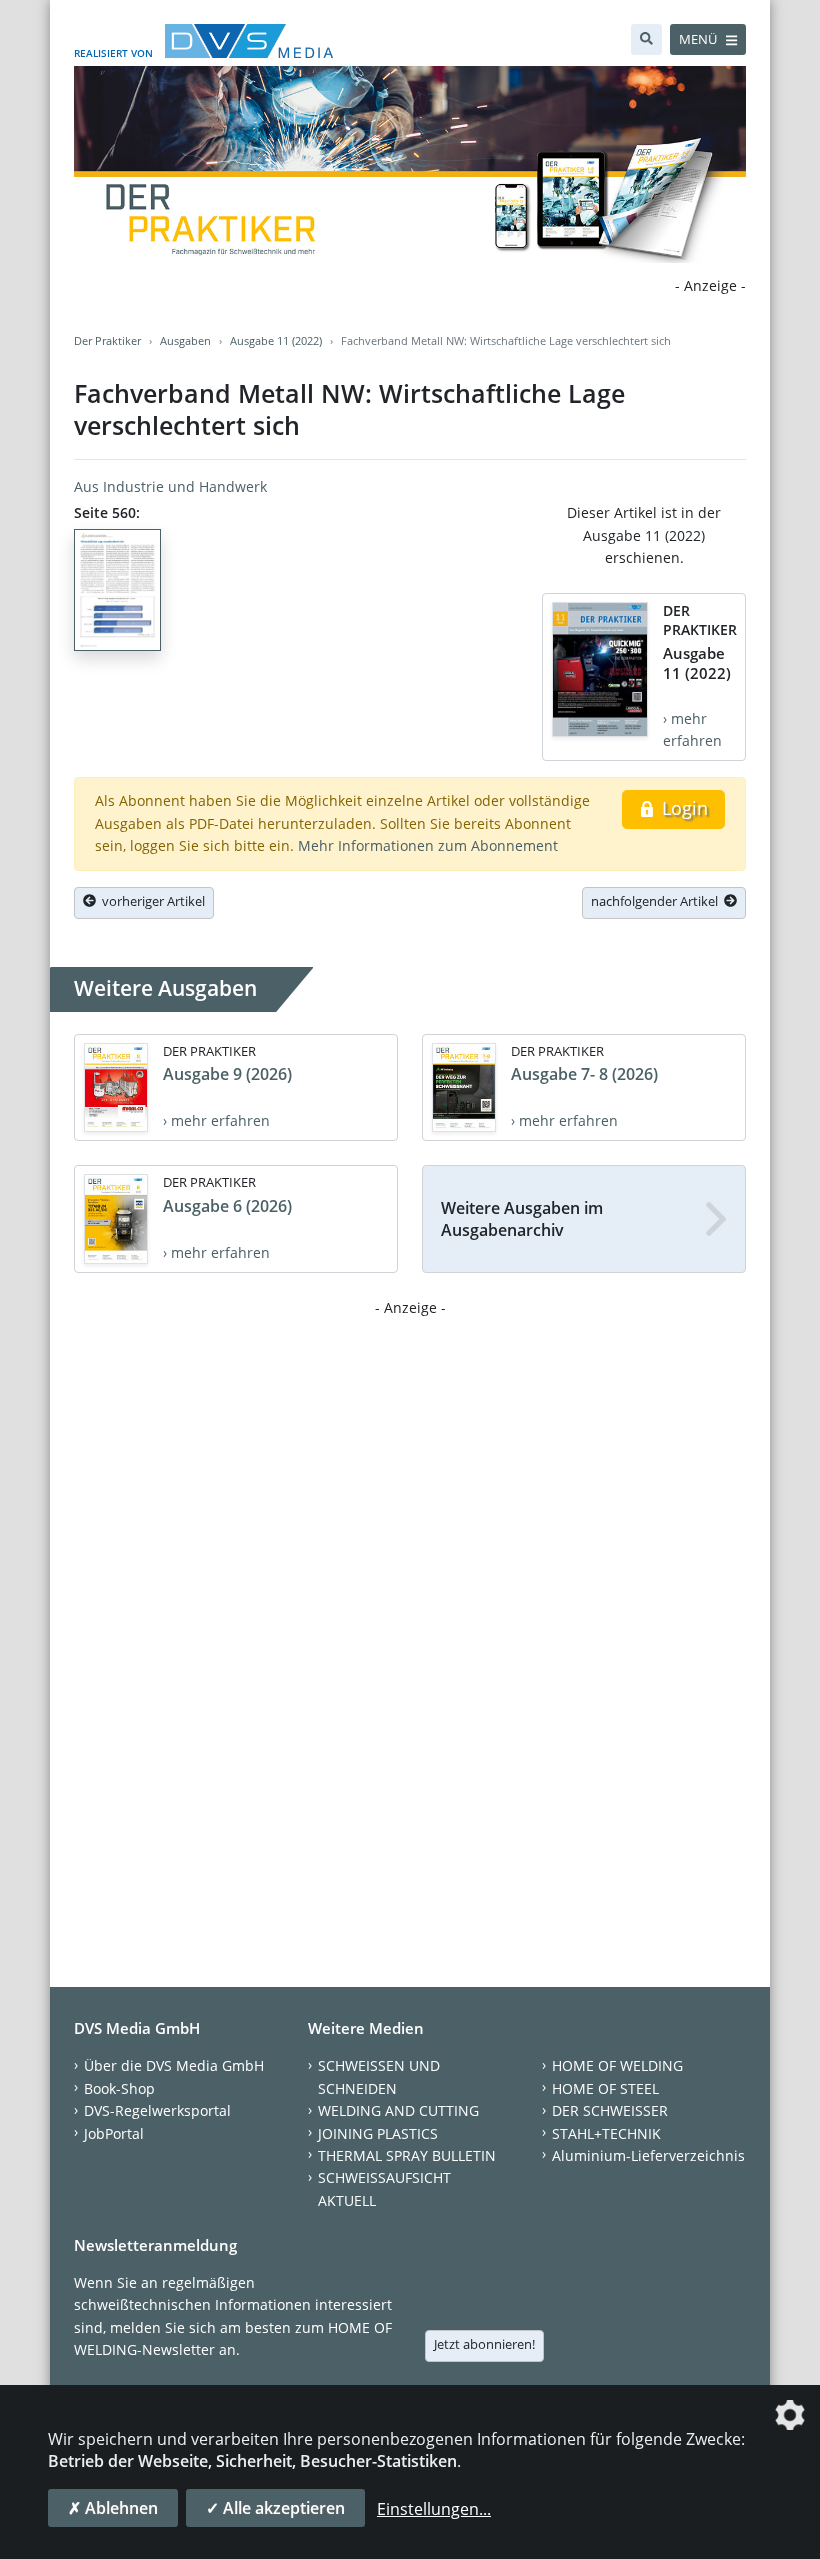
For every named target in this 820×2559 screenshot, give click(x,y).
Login (682, 808)
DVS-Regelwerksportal (157, 2110)
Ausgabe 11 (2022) (276, 340)
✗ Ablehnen (113, 2508)
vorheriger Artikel (150, 901)
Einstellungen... (434, 2509)
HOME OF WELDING (617, 2065)
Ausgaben (185, 340)
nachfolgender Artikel (657, 901)
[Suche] (646, 39)
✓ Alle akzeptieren (275, 2508)
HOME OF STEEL (605, 2088)
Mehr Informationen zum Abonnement (428, 845)
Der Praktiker (107, 340)
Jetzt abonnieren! (484, 2344)
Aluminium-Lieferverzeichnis (648, 2155)
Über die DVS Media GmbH (174, 2065)
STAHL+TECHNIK (606, 2133)
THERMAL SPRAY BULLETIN (407, 2155)
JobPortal (114, 2133)
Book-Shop (119, 2088)
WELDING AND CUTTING (398, 2110)
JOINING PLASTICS (378, 2133)
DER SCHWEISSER (610, 2110)
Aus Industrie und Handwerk (170, 486)
